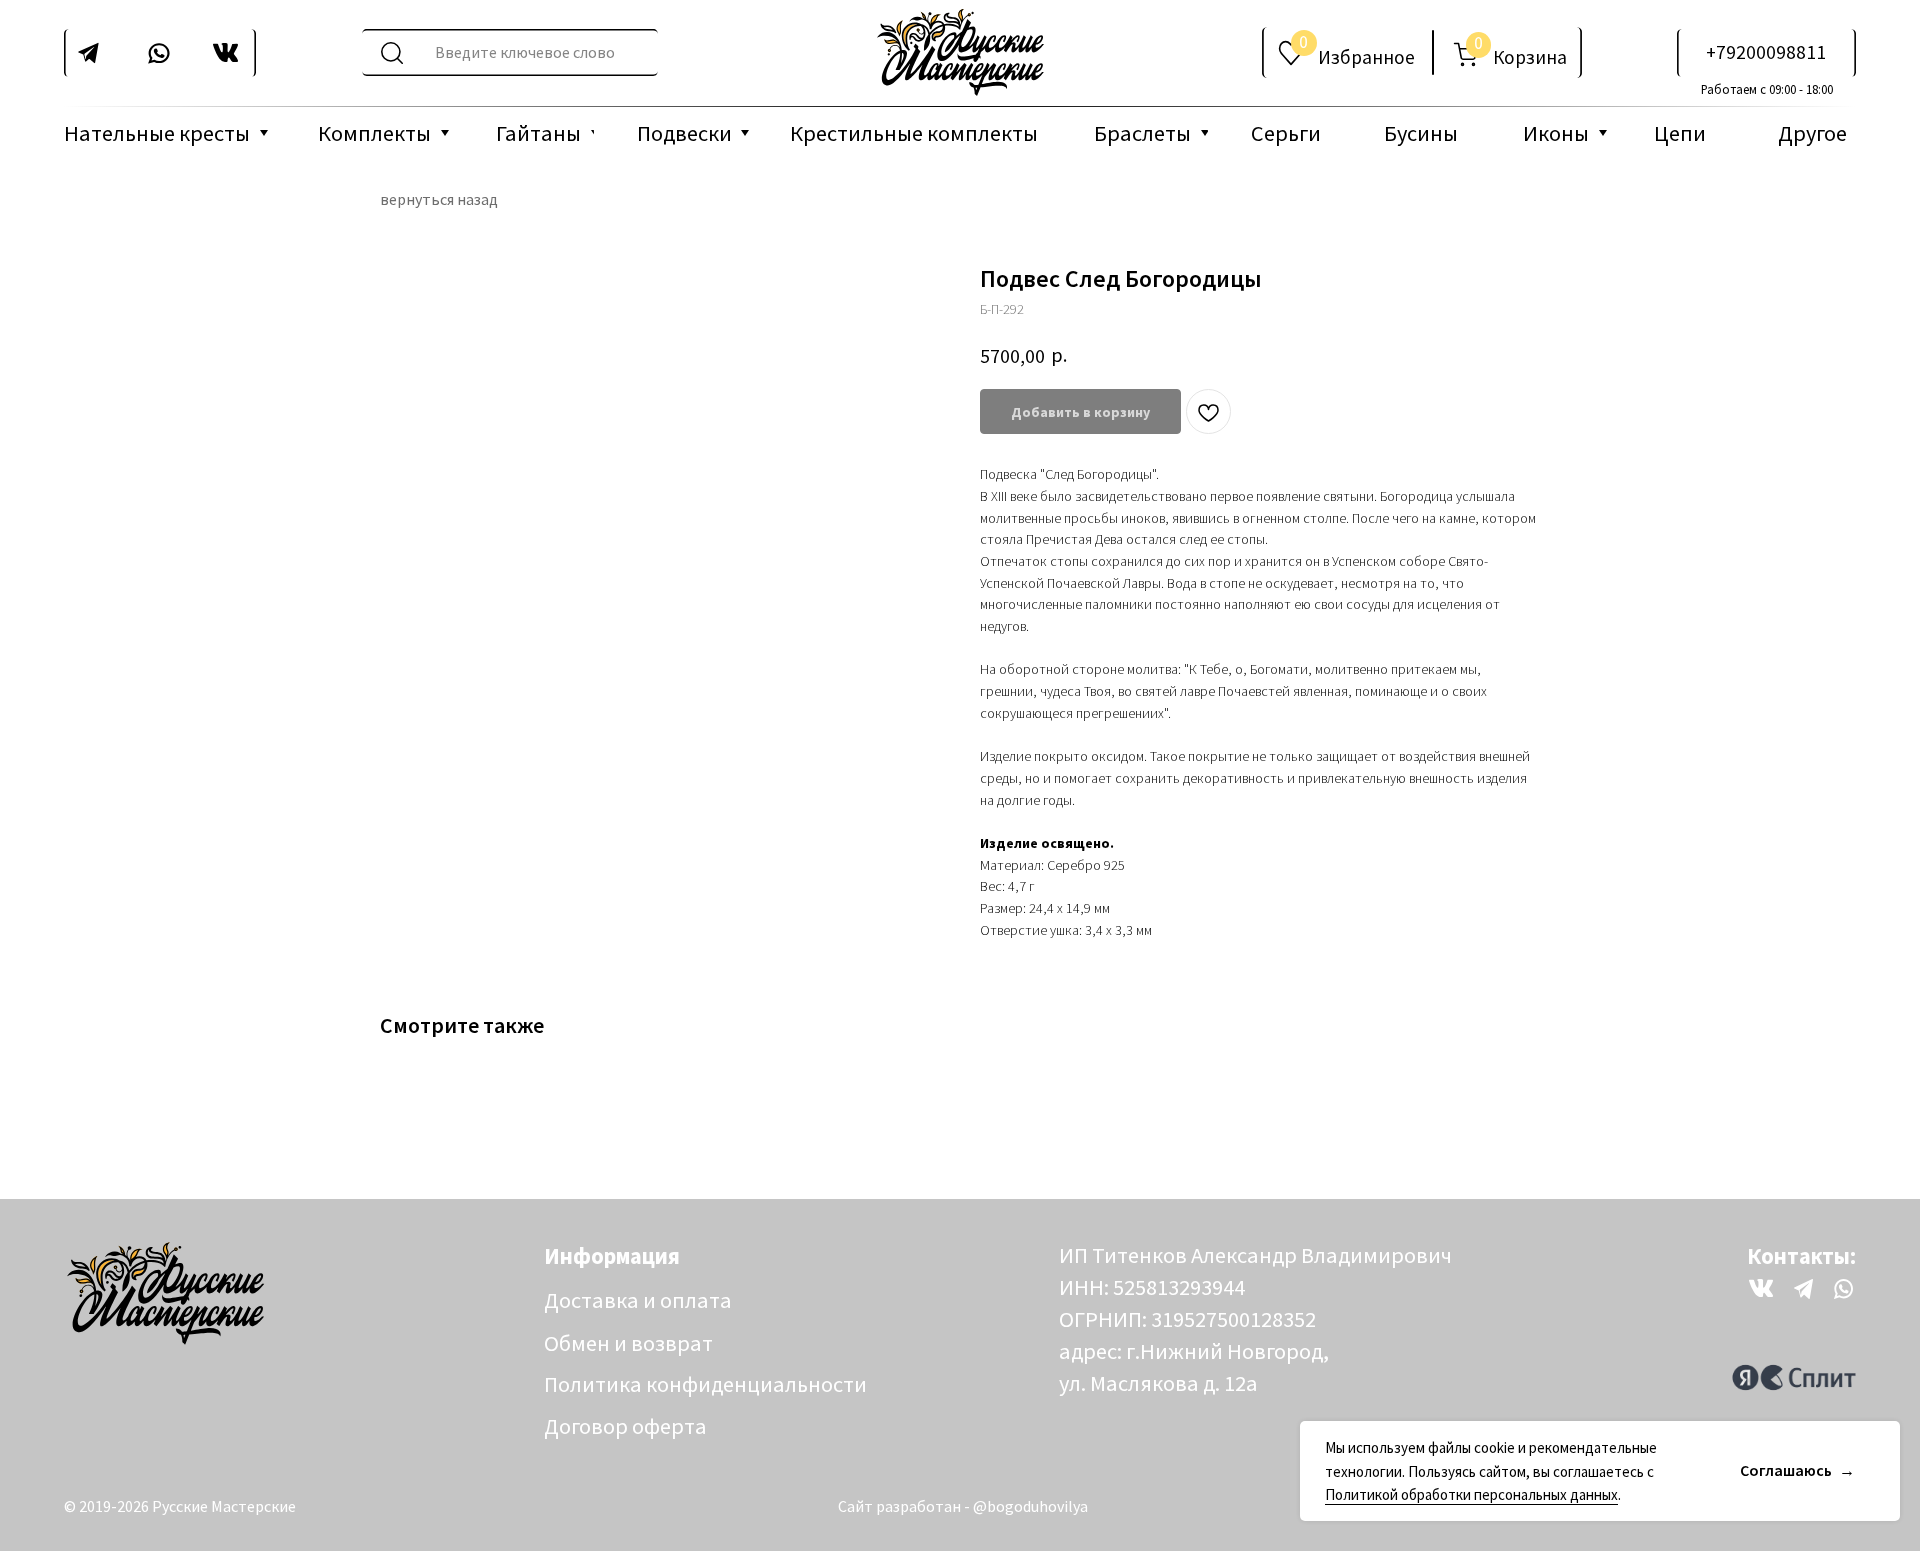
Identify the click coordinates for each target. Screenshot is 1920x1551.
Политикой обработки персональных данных (1471, 1494)
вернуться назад (439, 199)
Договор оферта (625, 1426)
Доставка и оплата (638, 1300)
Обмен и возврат (628, 1343)
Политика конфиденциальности (705, 1384)
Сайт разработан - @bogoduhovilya (963, 1506)
